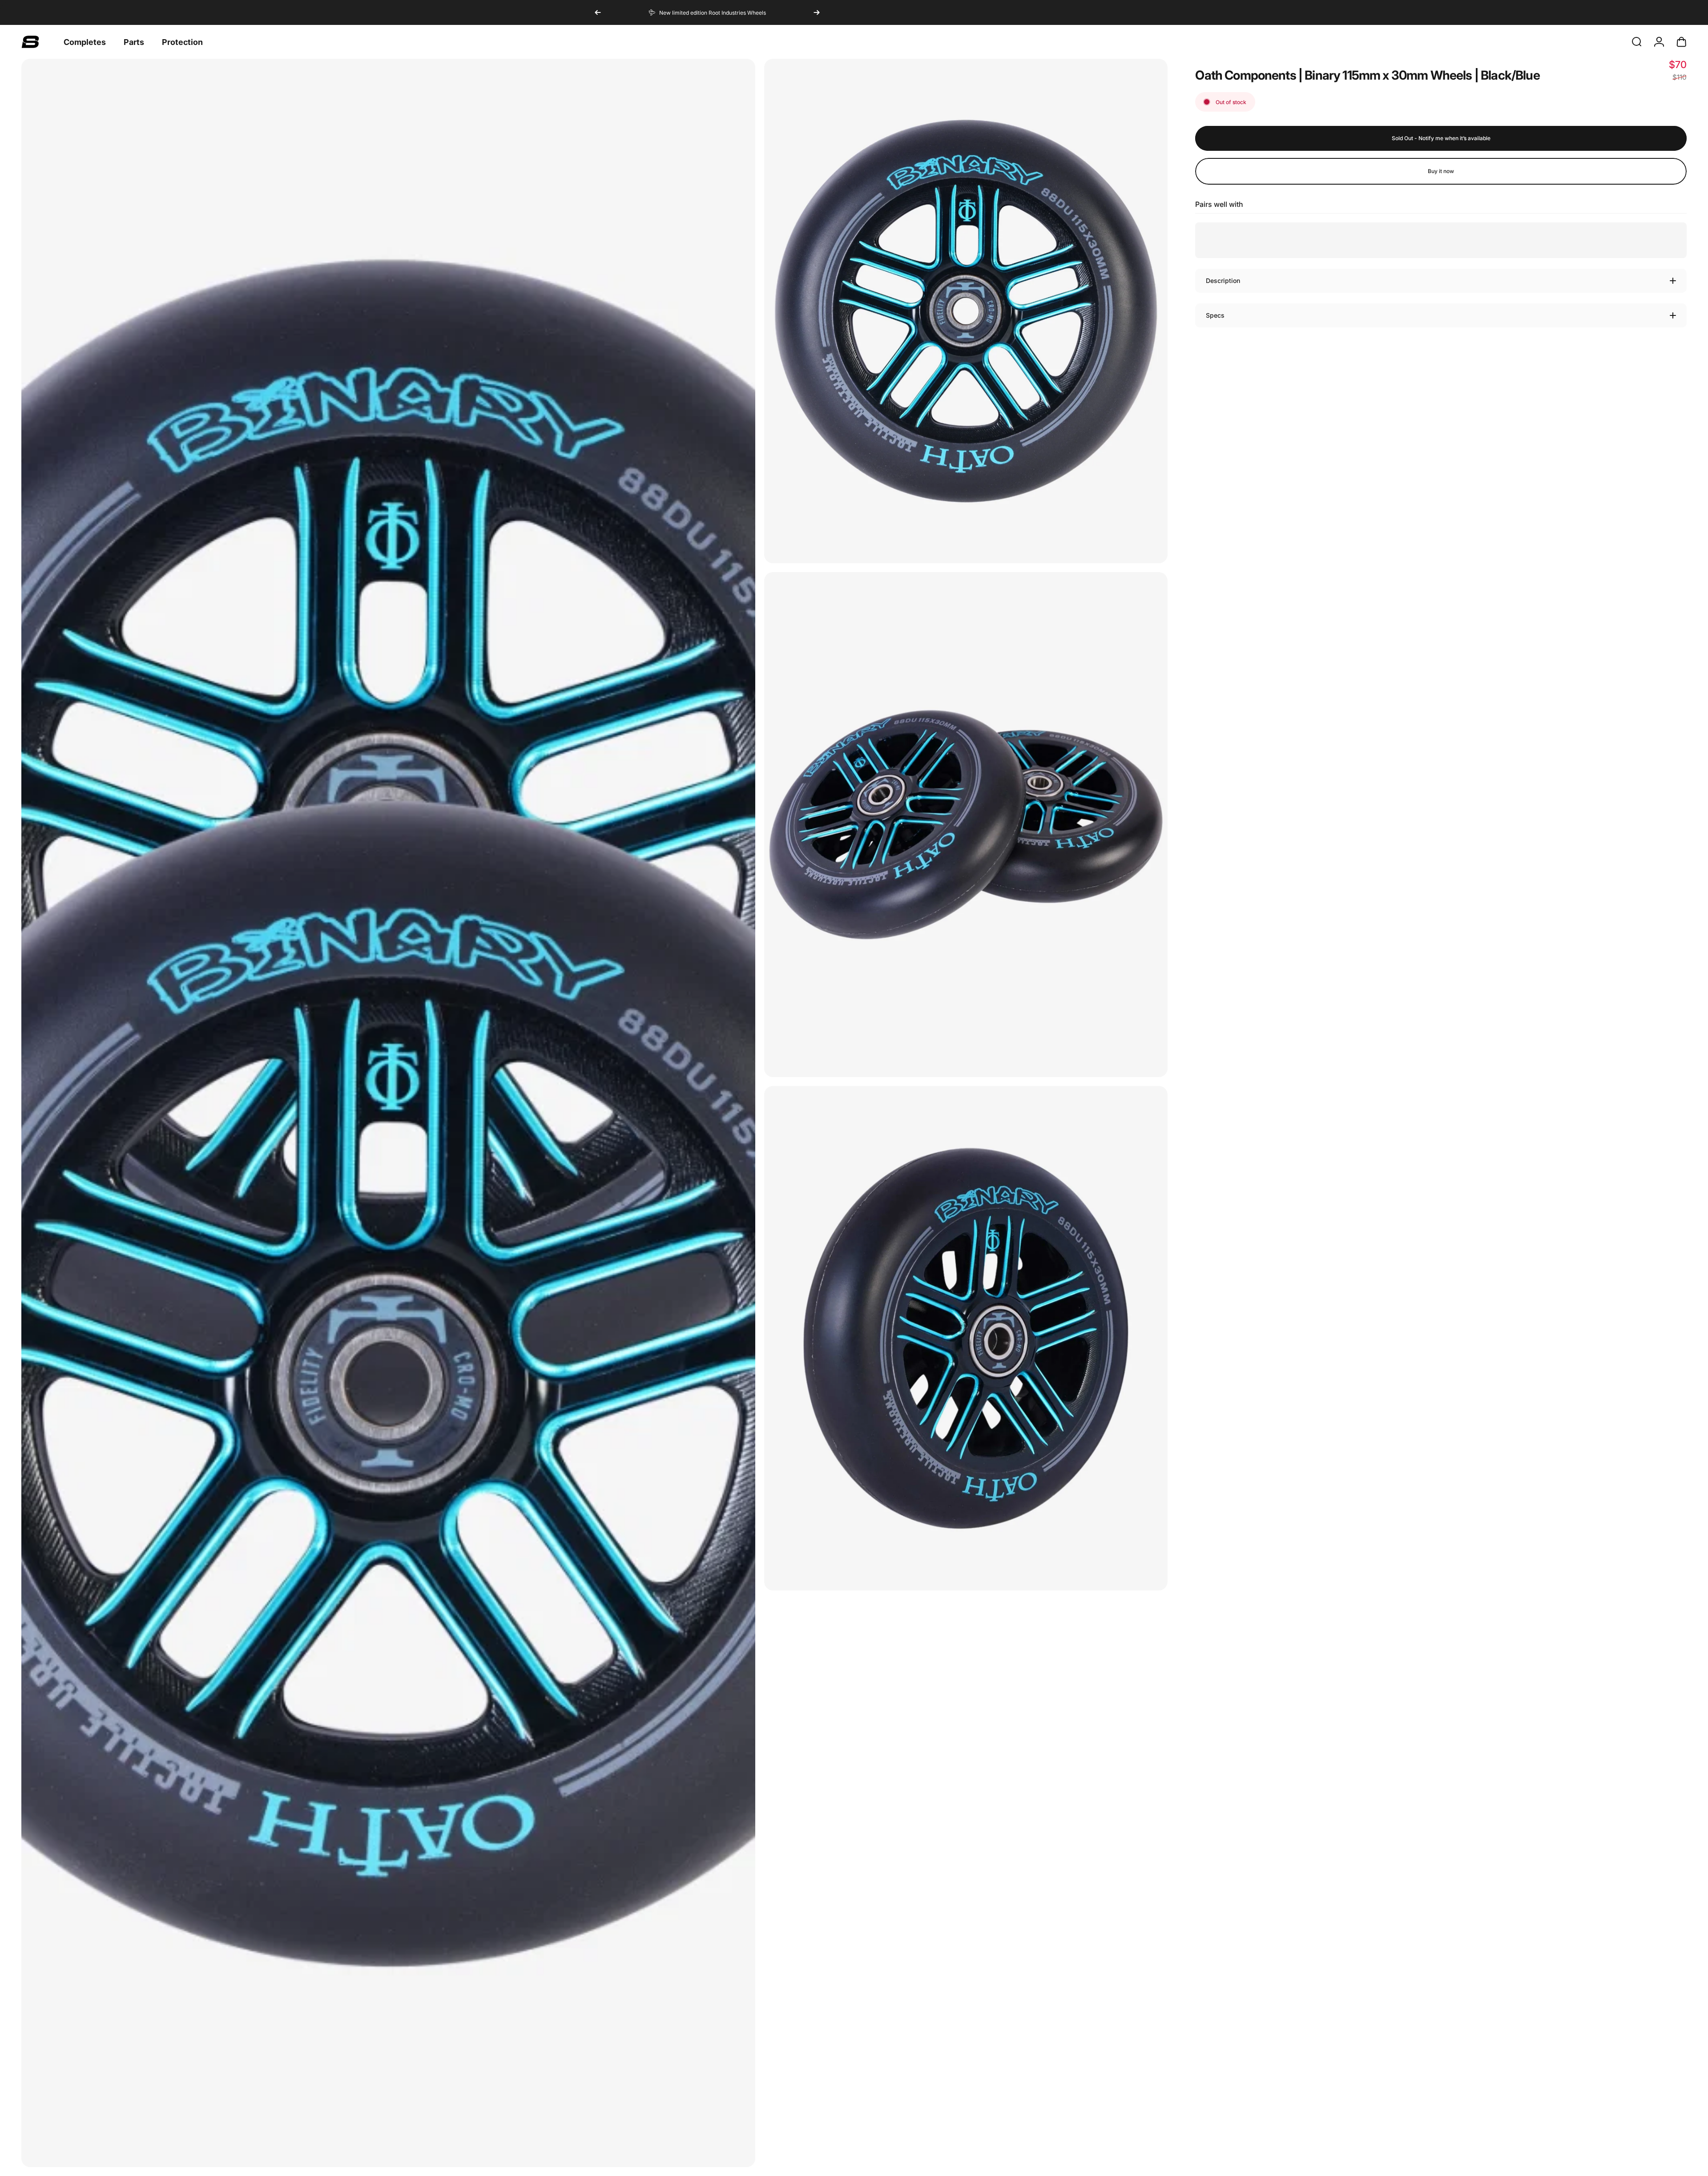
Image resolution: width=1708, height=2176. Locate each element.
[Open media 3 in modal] (966, 824)
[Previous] (598, 12)
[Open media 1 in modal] (388, 1113)
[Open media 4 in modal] (966, 1338)
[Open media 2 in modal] (966, 311)
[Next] (817, 12)
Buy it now (1441, 171)
